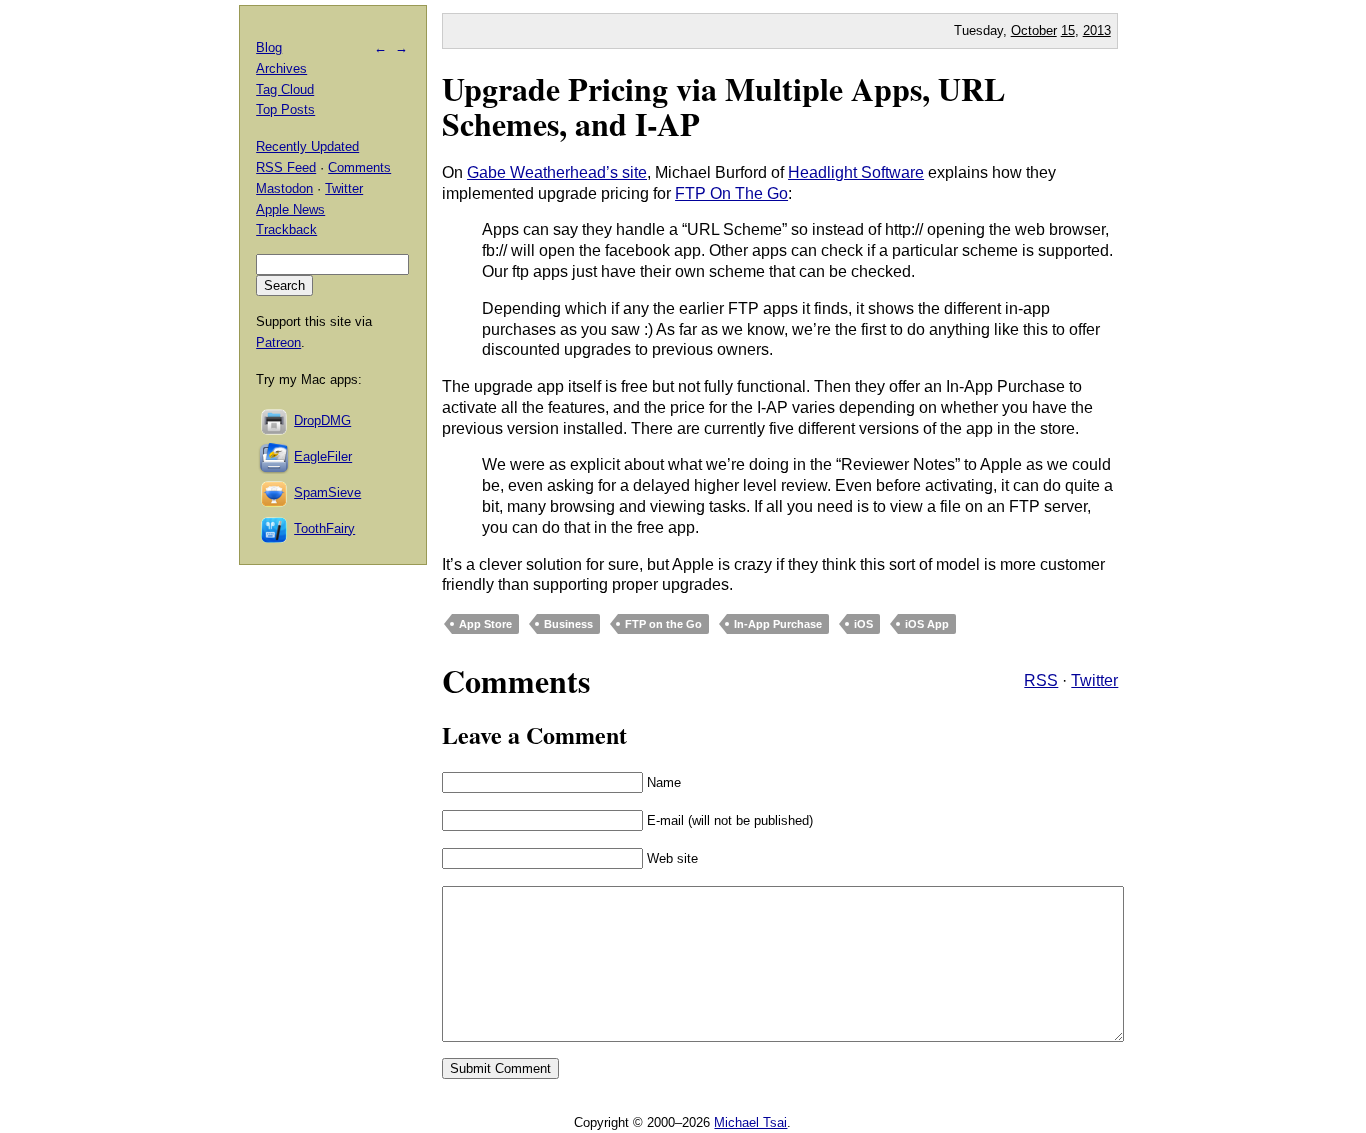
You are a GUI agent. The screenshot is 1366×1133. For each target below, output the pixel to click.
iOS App (927, 624)
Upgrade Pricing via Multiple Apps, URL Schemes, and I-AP (723, 106)
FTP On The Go (731, 193)
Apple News (290, 209)
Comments (359, 167)
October (1034, 30)
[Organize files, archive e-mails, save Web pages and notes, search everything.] (275, 456)
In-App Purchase (778, 624)
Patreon (278, 342)
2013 (1097, 30)
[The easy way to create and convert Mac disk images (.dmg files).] (275, 420)
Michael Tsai (750, 1122)
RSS (1041, 680)
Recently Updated (307, 146)
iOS (863, 624)
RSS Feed (286, 167)
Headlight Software (856, 172)
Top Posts (285, 109)
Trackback (286, 229)
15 (1068, 30)
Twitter (1094, 680)
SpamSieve (327, 492)
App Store (485, 624)
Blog (269, 47)
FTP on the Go (663, 624)
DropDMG (322, 420)
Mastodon (284, 188)
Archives (281, 68)
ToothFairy (324, 528)
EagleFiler (323, 456)
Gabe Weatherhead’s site (557, 172)
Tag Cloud (285, 89)
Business (568, 624)
